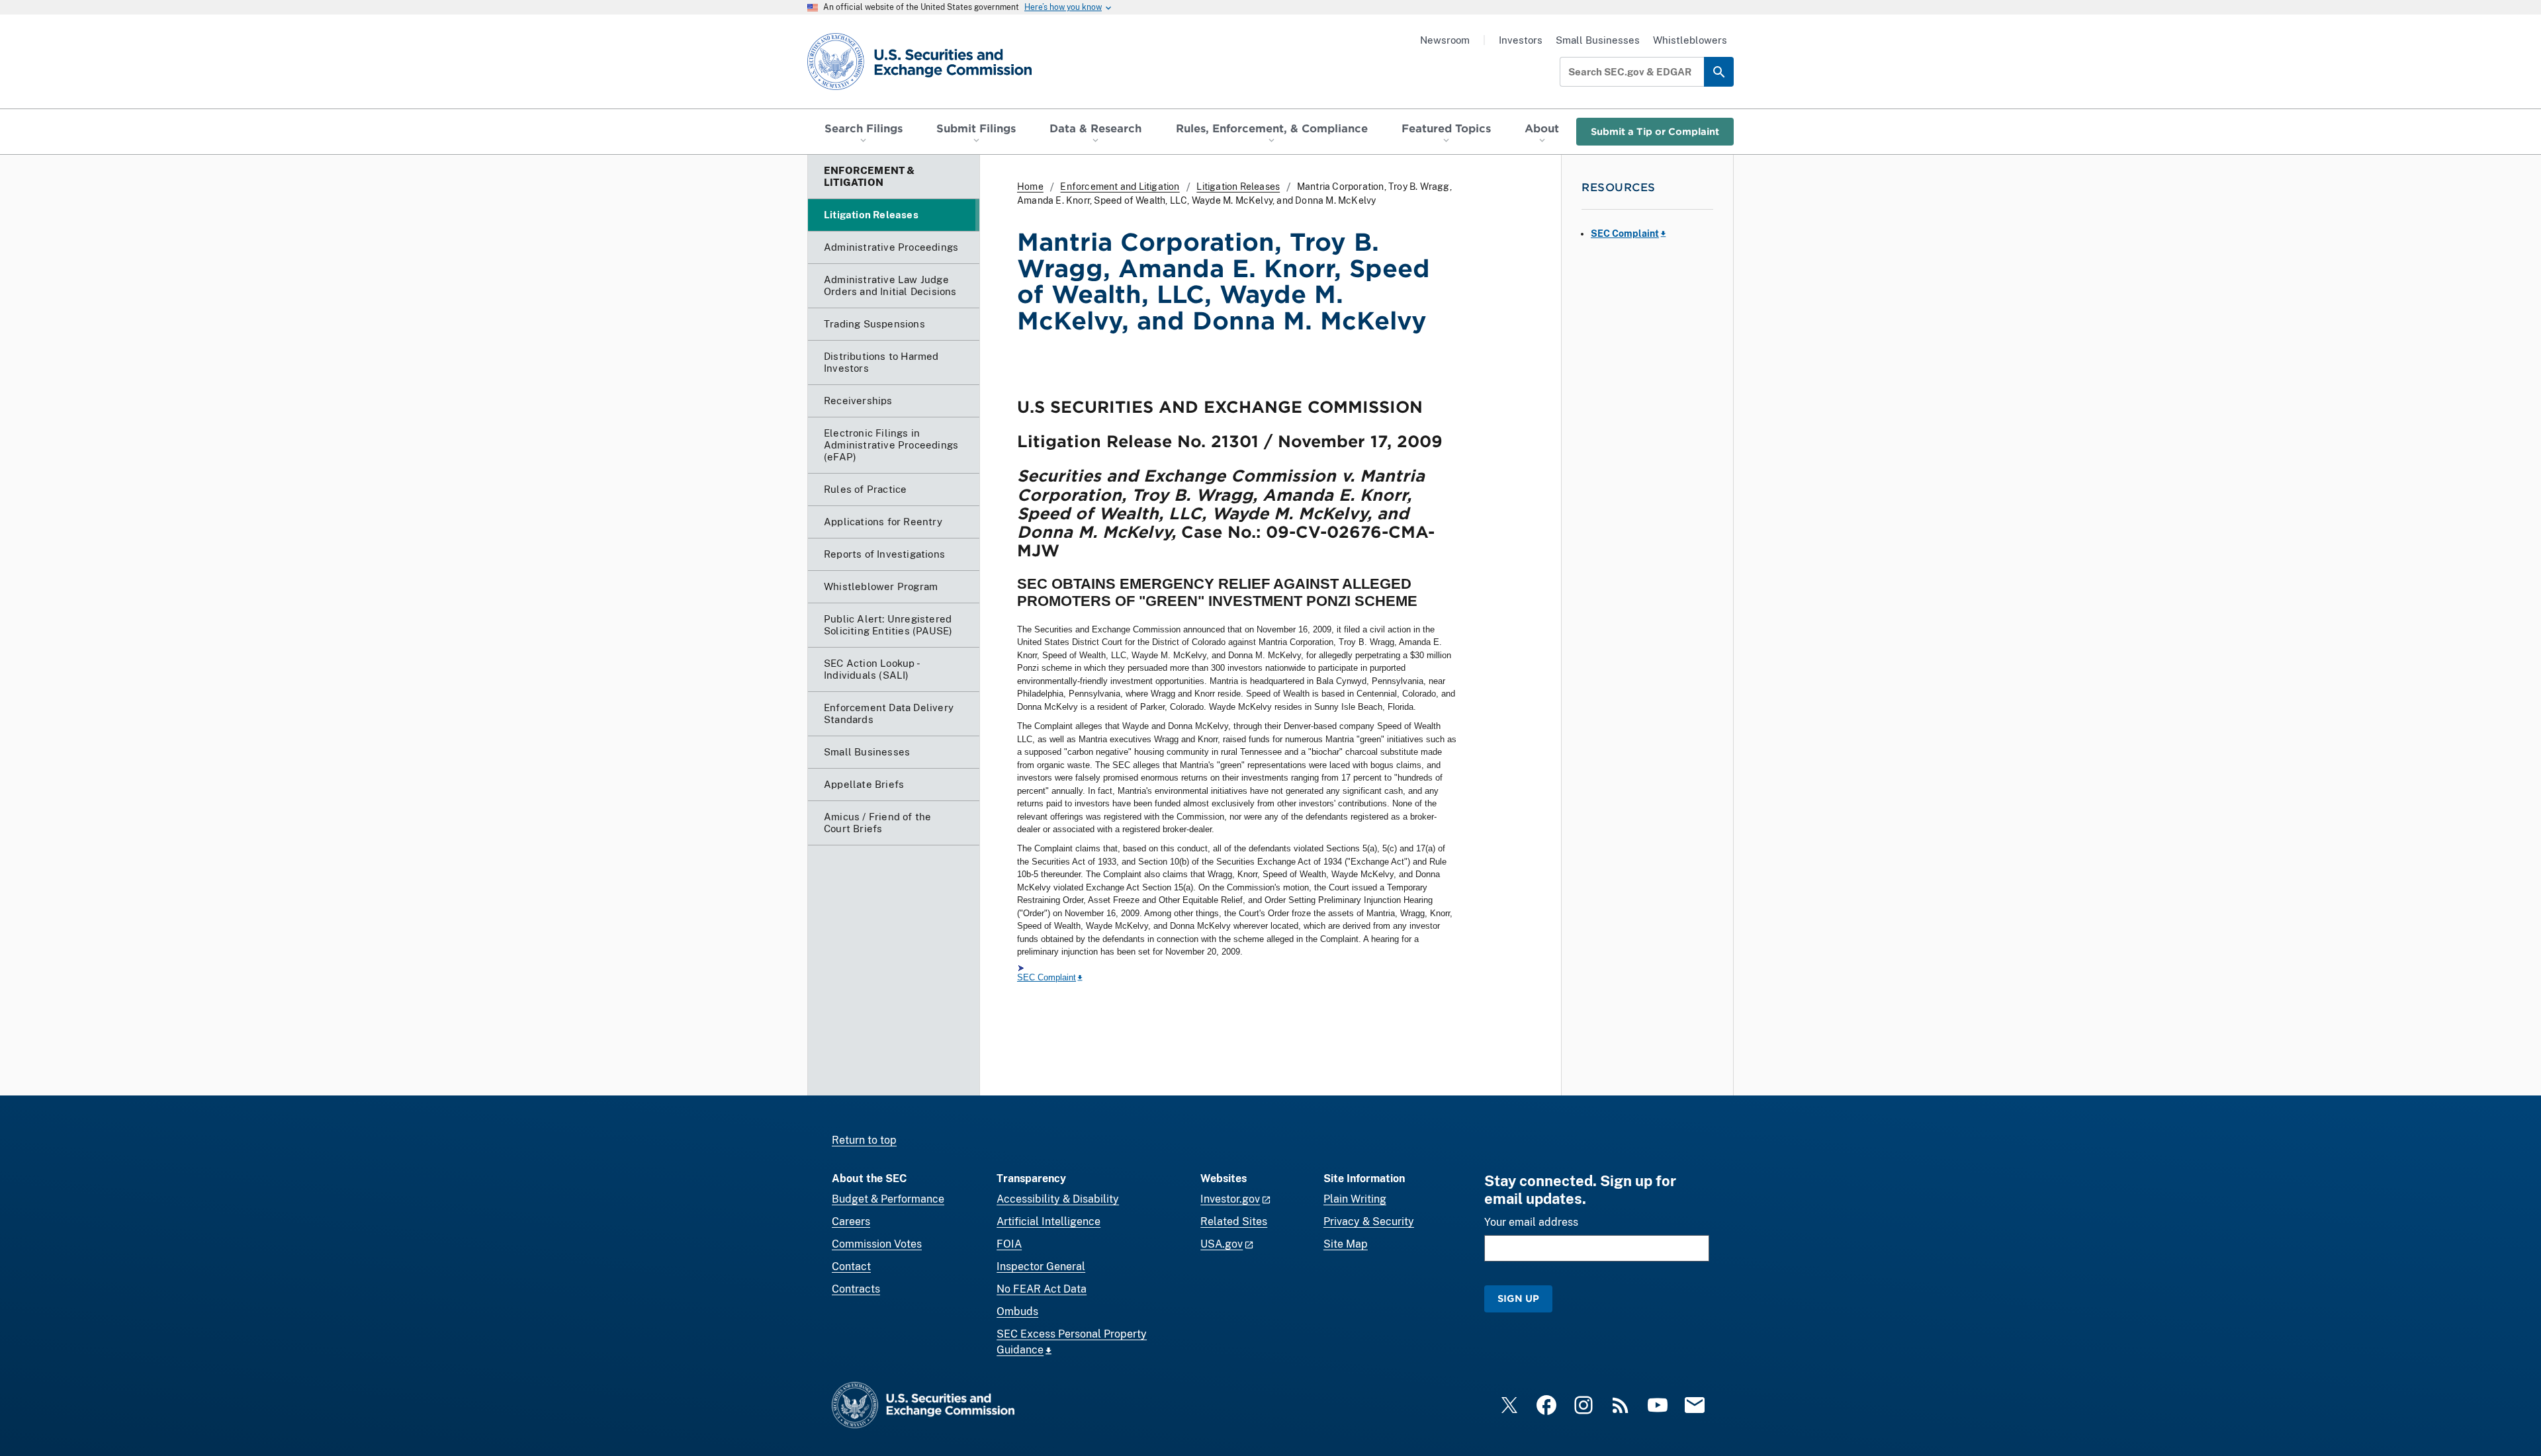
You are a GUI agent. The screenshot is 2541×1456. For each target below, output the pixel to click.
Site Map (1346, 1244)
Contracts (856, 1289)
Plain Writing (1355, 1199)
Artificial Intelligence (1048, 1221)
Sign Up (1518, 1298)
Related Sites (1234, 1221)
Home (1030, 187)
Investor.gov (1230, 1199)
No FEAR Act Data (1042, 1289)
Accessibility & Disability (1058, 1199)
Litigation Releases (1238, 187)
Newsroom (1445, 40)
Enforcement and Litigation (1120, 187)
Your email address (1531, 1222)
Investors (1521, 40)
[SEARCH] (1719, 72)
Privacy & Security (1369, 1221)
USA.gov (1222, 1244)
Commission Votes (877, 1244)
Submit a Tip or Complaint (1655, 131)
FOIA (1009, 1244)
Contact (851, 1266)
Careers (851, 1221)
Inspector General (1041, 1266)
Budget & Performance (888, 1199)
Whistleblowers (1690, 40)
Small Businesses (1598, 40)
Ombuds (1017, 1311)
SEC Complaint (1047, 977)
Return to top (864, 1140)
